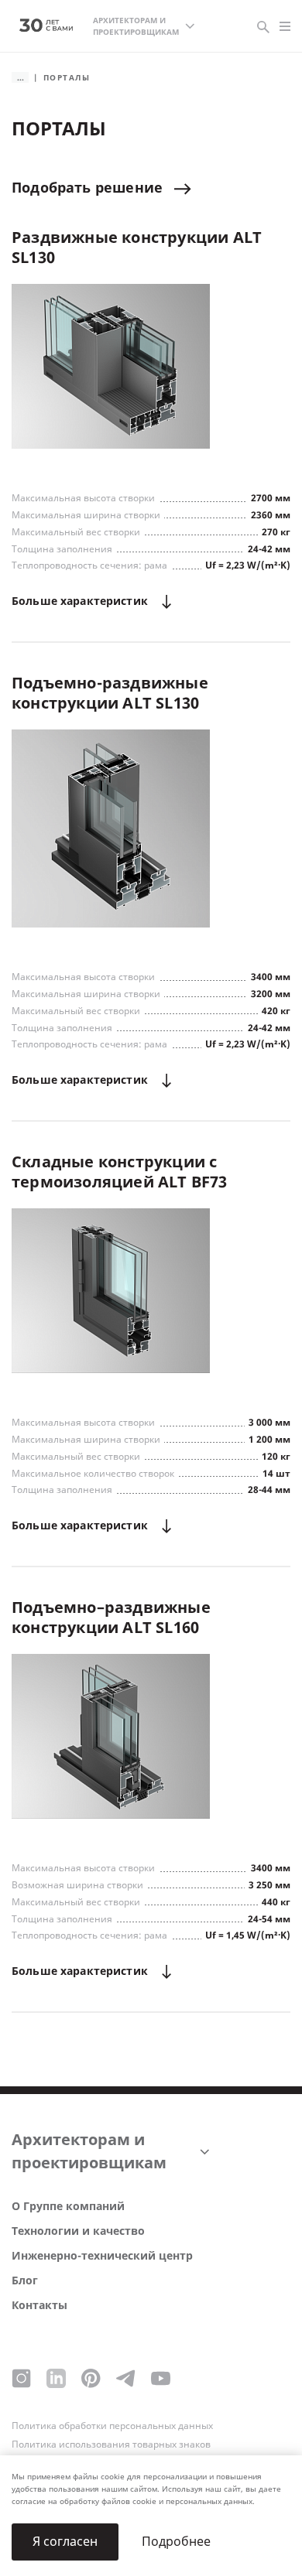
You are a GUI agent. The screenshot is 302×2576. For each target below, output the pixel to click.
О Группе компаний (68, 2207)
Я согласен (65, 2542)
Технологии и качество (78, 2231)
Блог (25, 2281)
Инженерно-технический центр (102, 2256)
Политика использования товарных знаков (111, 2444)
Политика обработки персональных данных (112, 2426)
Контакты (39, 2306)
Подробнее (176, 2542)
